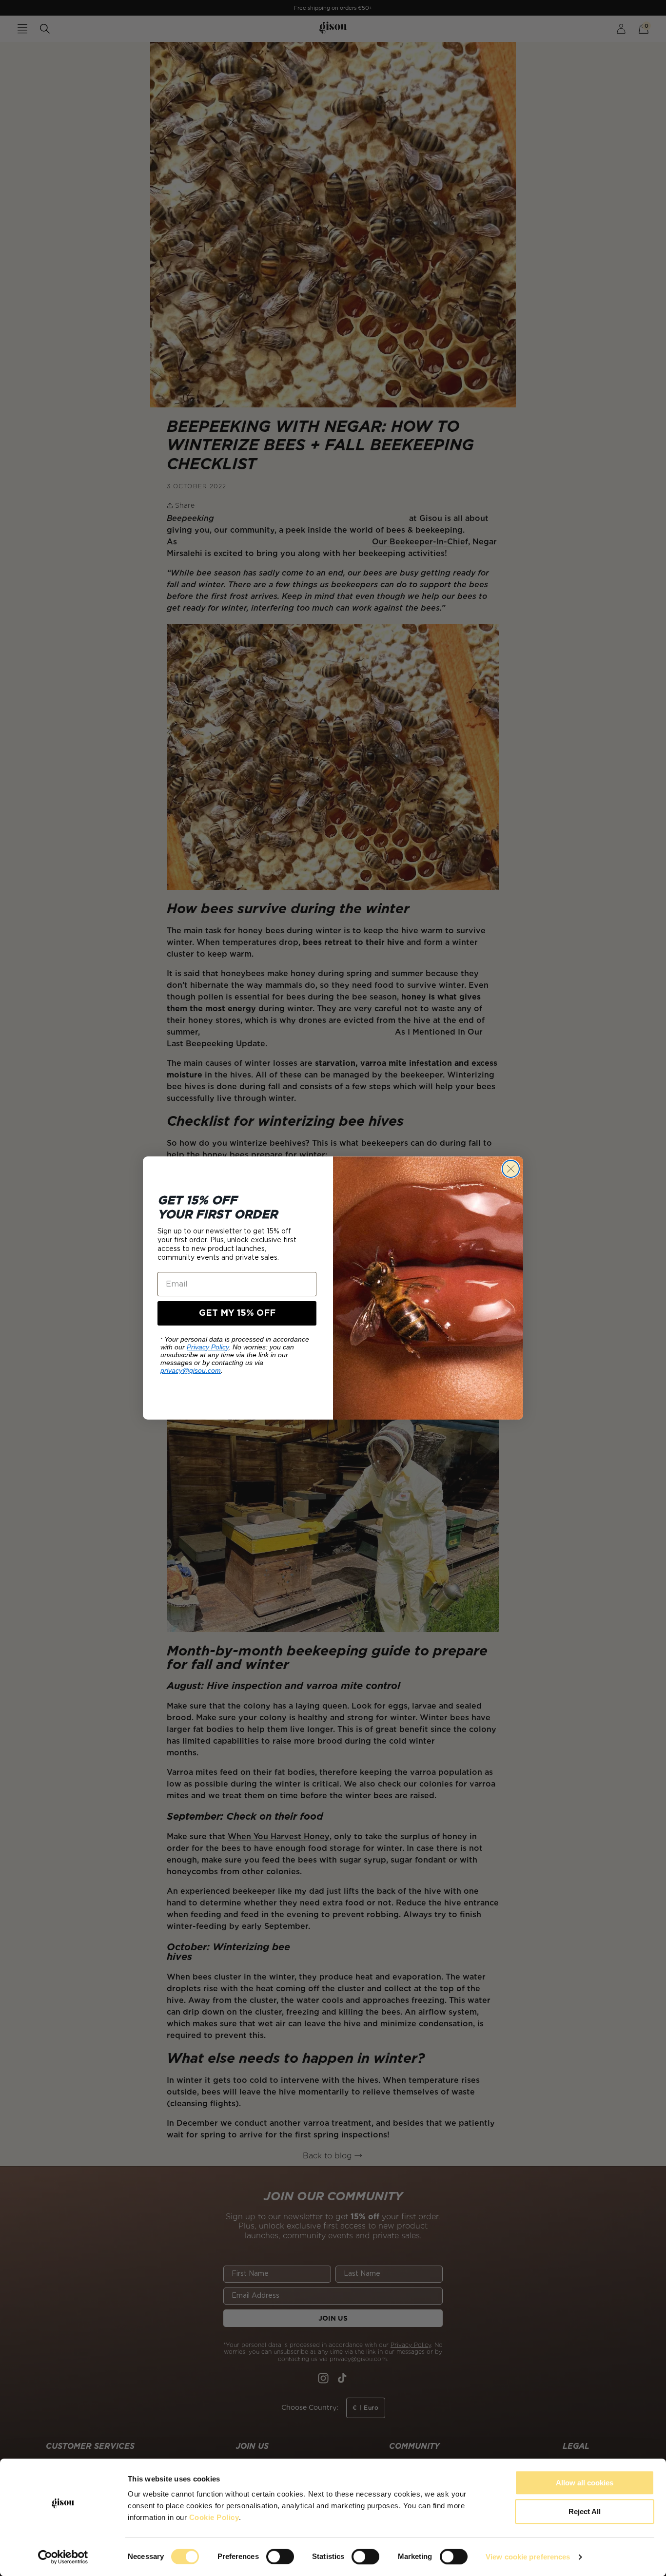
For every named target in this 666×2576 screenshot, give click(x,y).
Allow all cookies (585, 2483)
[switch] (280, 2557)
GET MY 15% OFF (237, 1313)
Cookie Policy (214, 2517)
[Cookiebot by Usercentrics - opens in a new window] (63, 2557)
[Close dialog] (511, 1169)
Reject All (585, 2511)
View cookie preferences (528, 2557)
